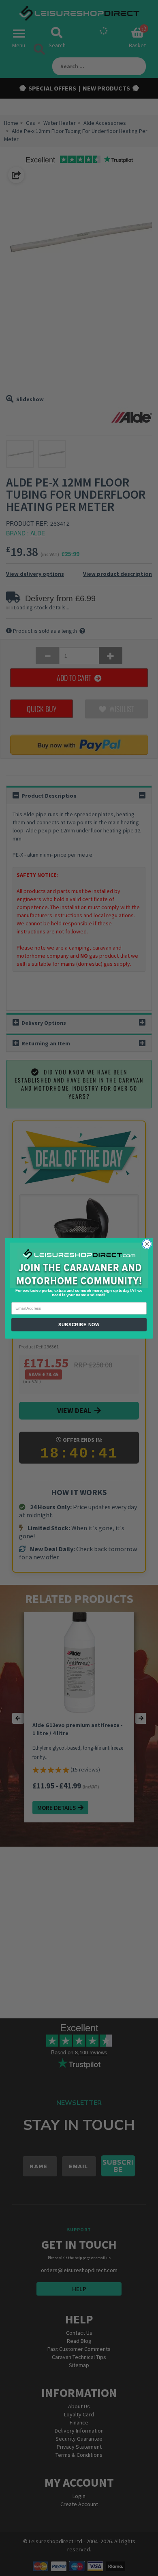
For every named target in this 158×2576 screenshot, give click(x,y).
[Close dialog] (147, 1244)
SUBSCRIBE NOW (79, 1324)
